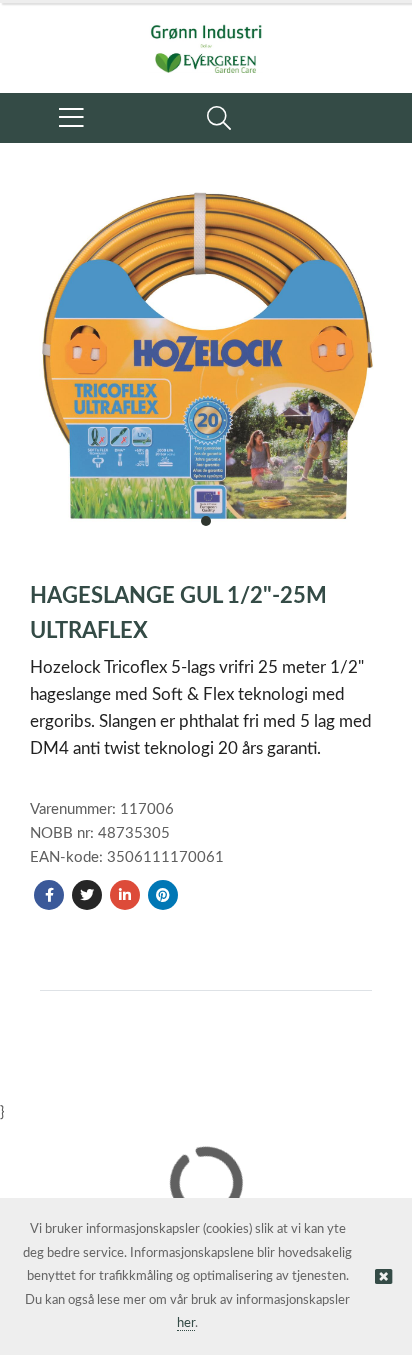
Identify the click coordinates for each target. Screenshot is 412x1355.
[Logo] (206, 38)
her (186, 1323)
